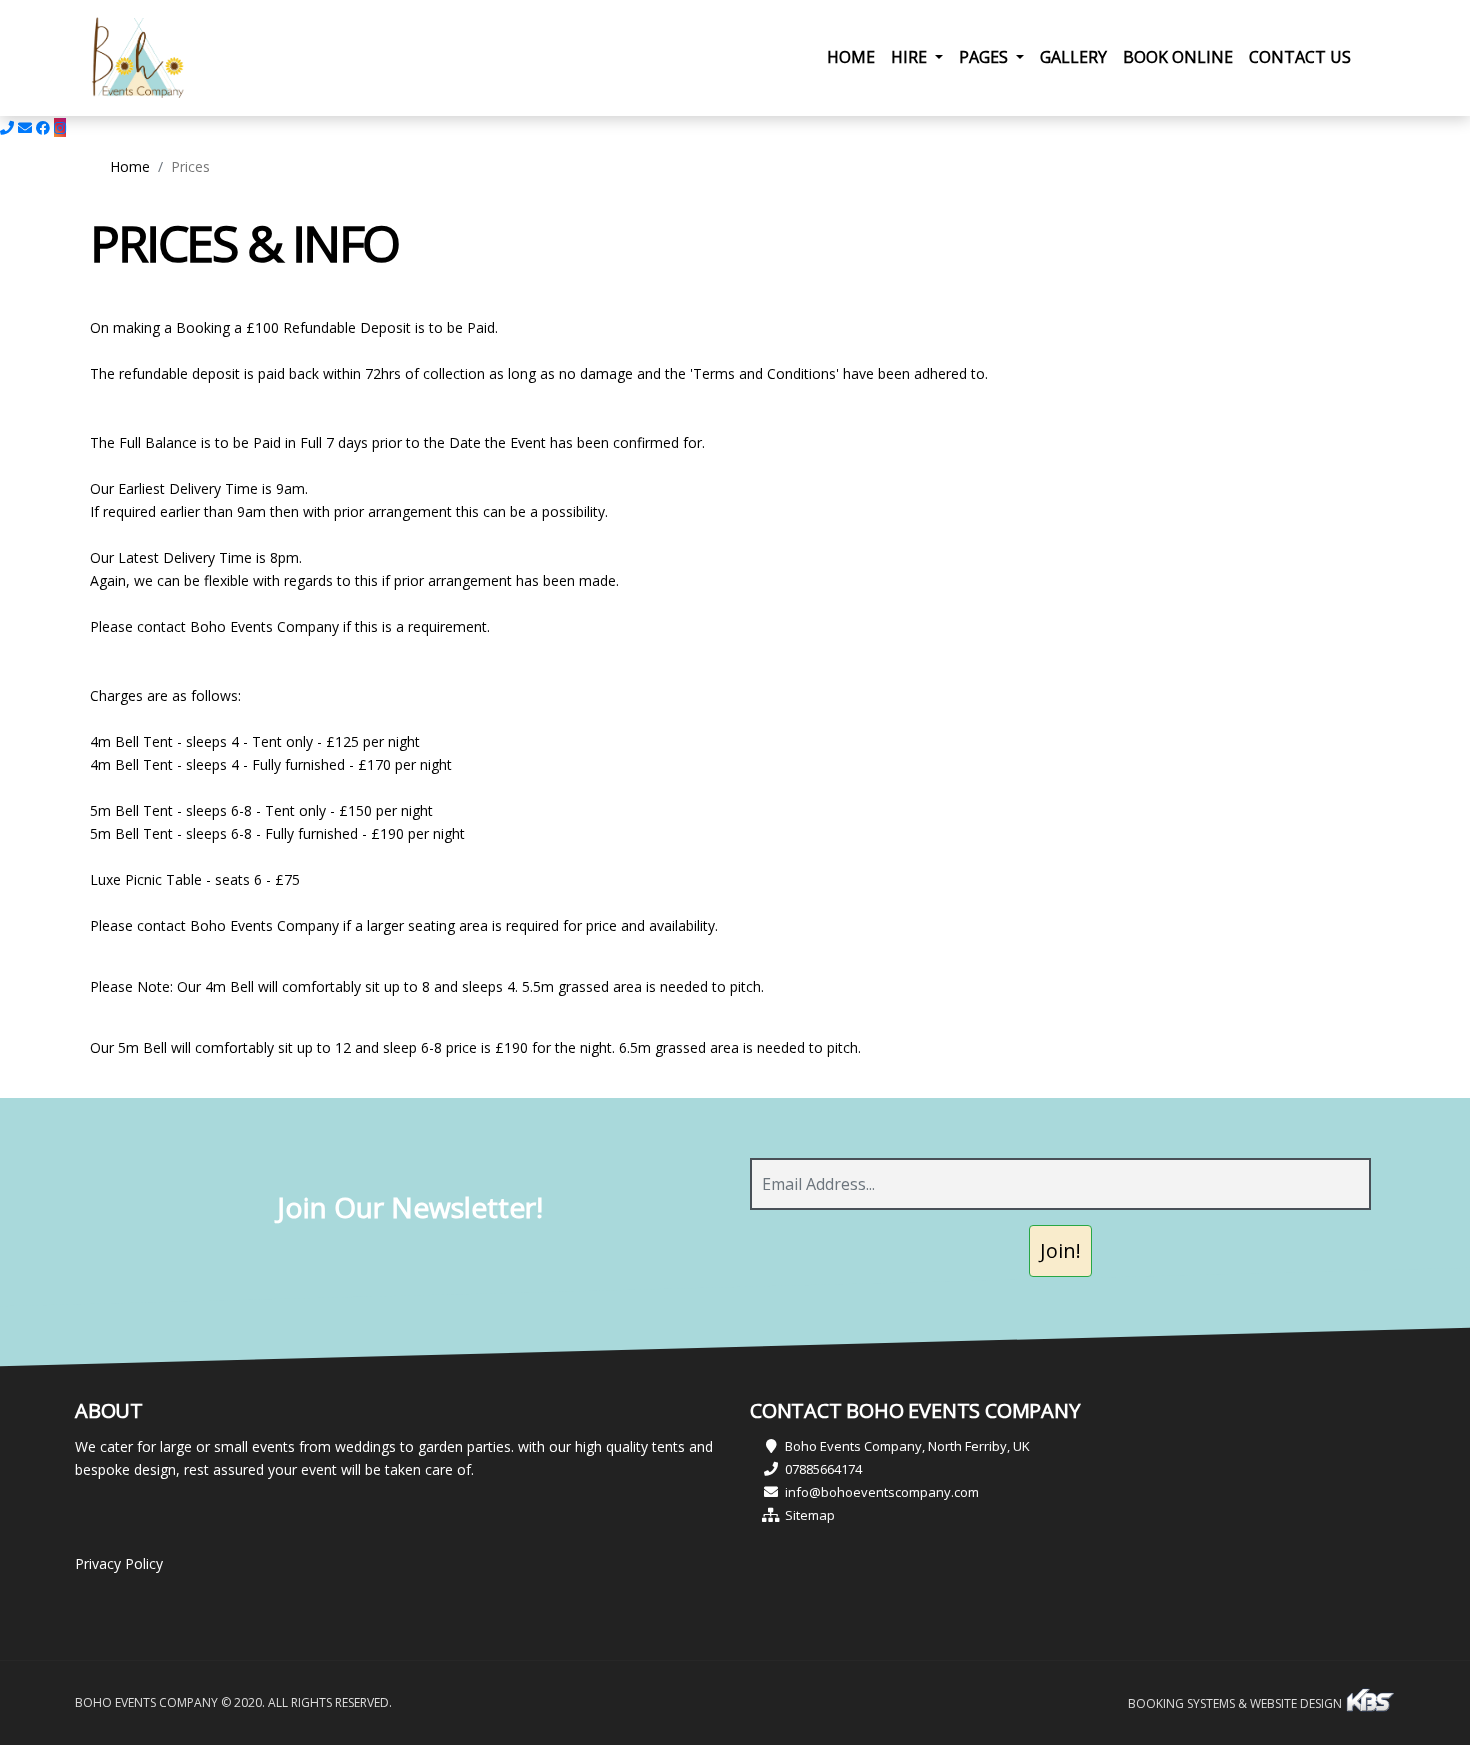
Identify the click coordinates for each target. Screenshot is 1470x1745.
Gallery (1073, 57)
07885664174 (823, 1469)
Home (855, 56)
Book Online (1178, 57)
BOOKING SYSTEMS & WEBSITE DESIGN (1236, 1703)
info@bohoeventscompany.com (882, 1492)
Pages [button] (985, 57)
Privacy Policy (119, 1563)
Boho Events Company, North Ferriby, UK (907, 1446)
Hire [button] (911, 57)
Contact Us (1300, 57)
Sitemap (810, 1515)
